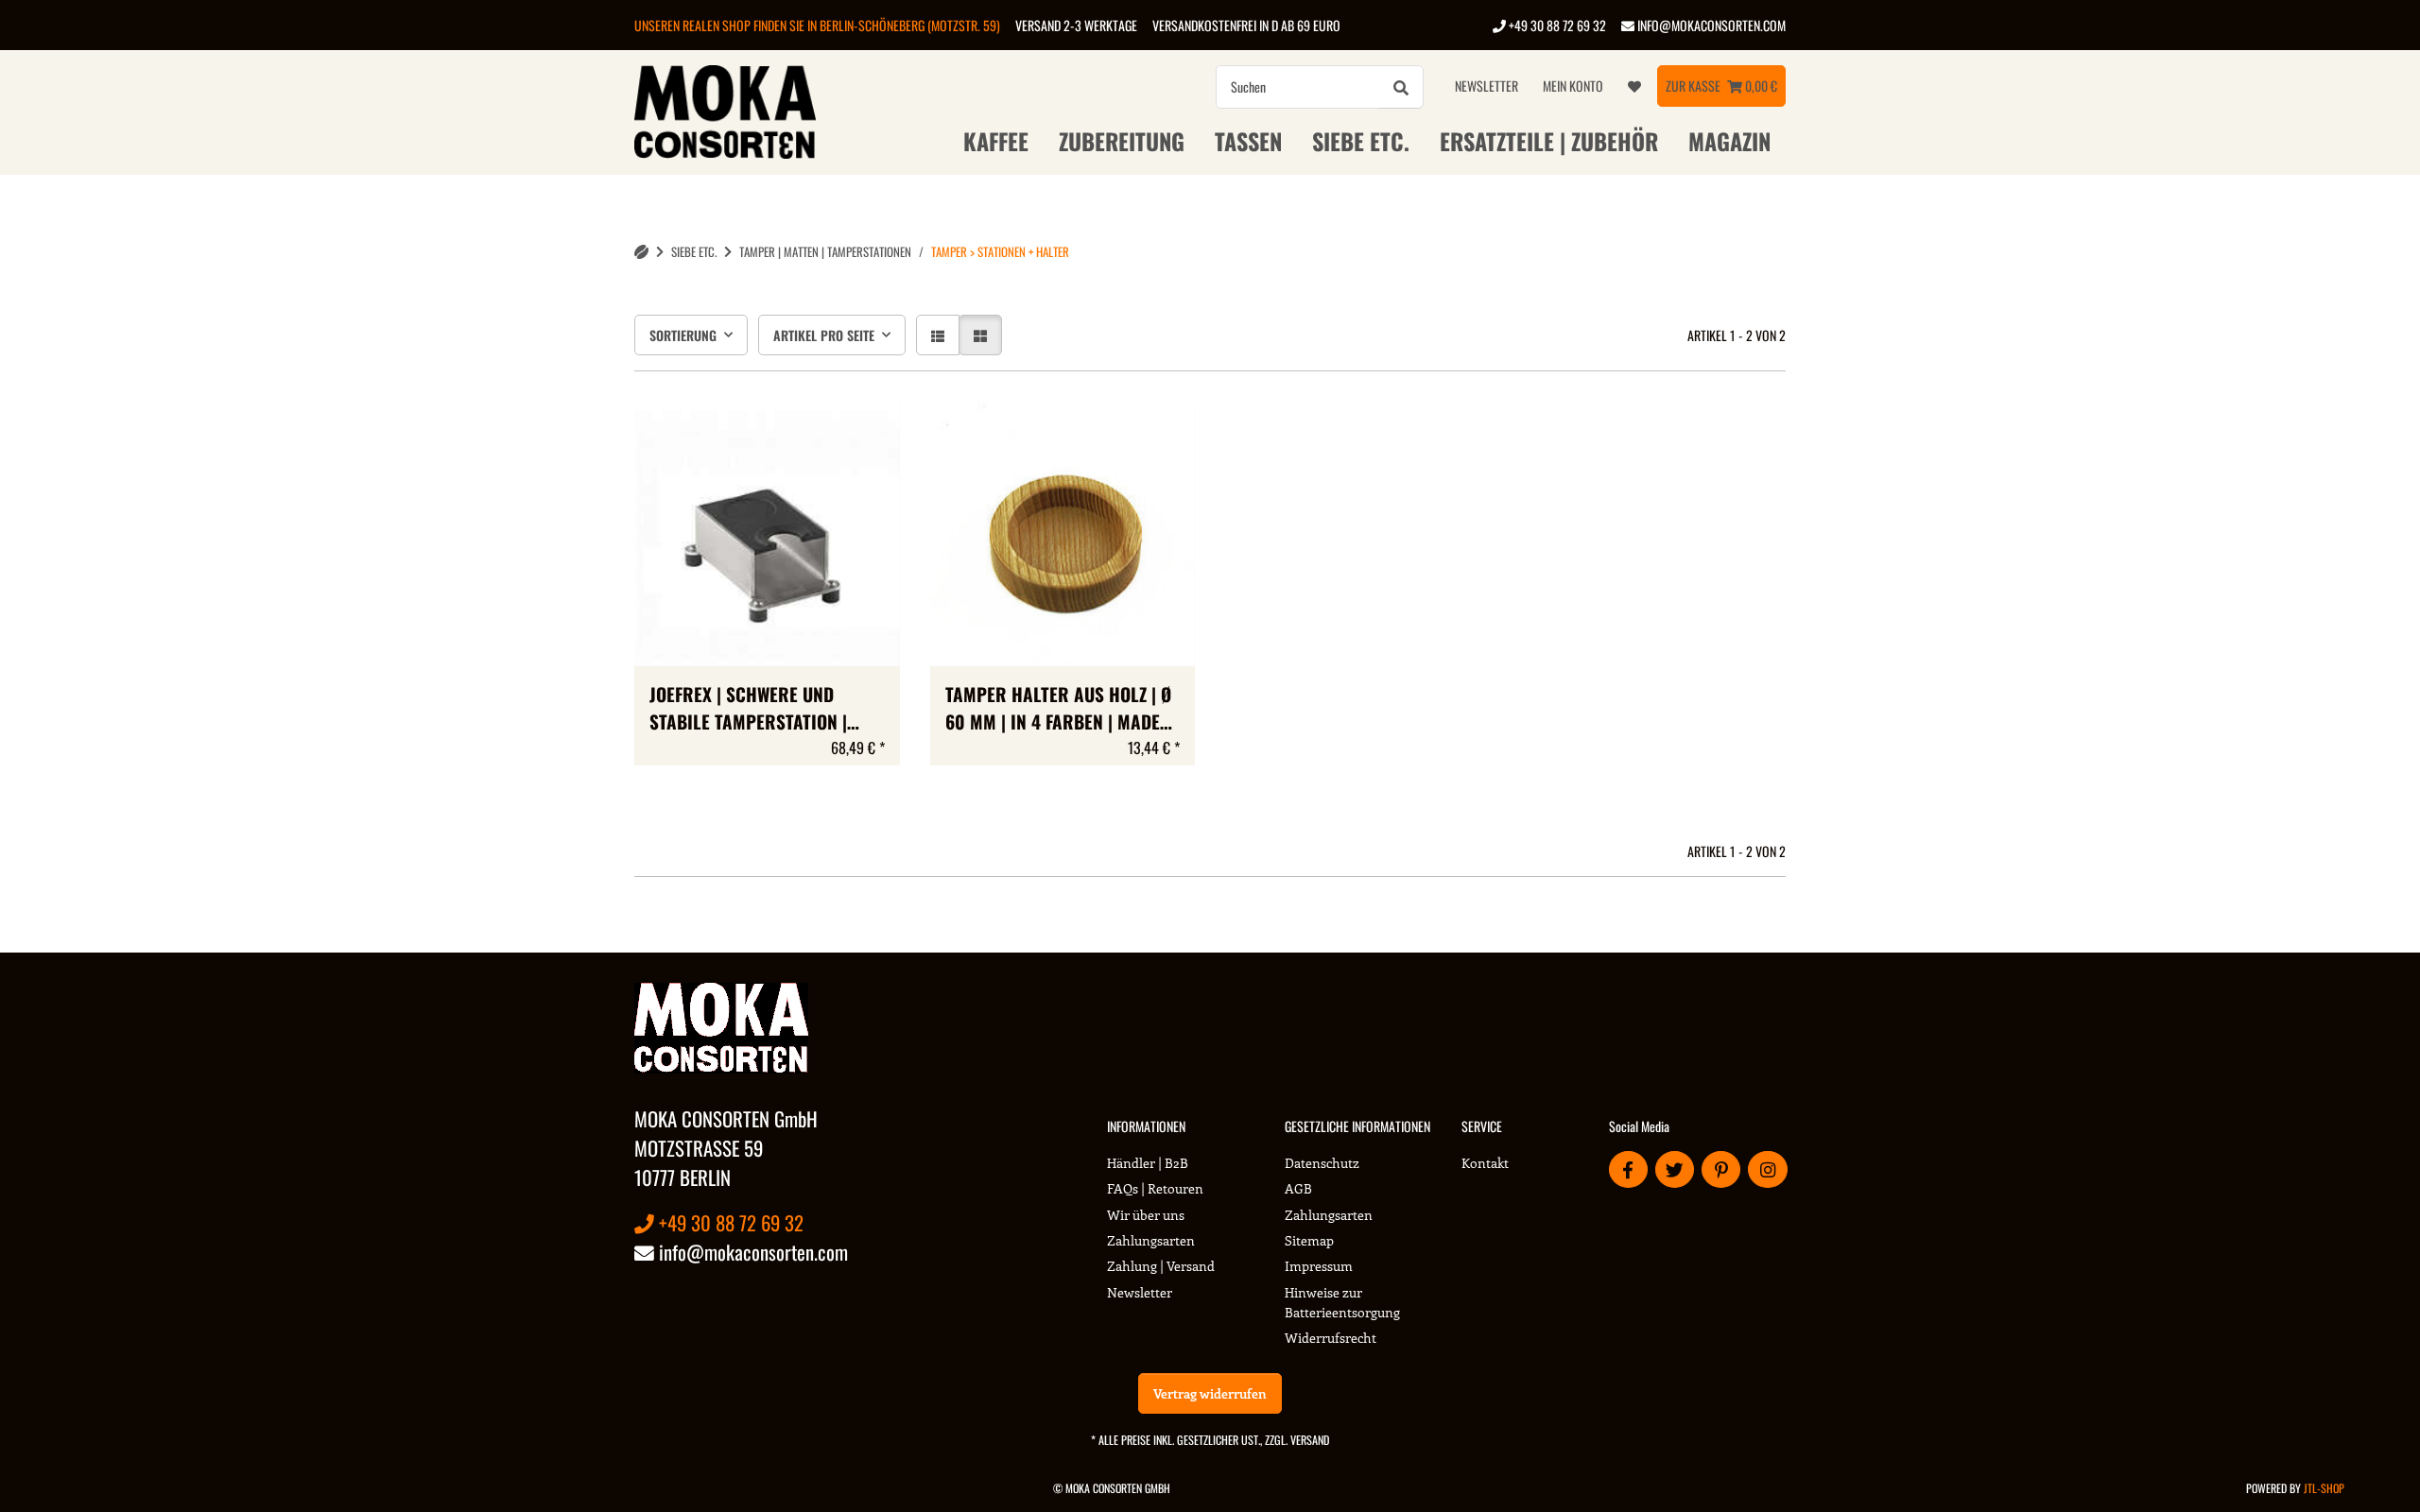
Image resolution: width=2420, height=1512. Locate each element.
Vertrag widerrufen (1210, 1393)
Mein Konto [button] (1573, 86)
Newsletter (1487, 86)
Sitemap (1309, 1240)
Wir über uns (1146, 1215)
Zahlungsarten (1151, 1240)
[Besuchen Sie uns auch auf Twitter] (1675, 1169)
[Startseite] (641, 252)
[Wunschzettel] (1634, 86)
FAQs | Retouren (1155, 1188)
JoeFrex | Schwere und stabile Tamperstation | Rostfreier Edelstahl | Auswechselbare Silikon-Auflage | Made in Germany (760, 709)
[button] (938, 335)
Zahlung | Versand (1161, 1266)
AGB (1298, 1188)
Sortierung (683, 335)
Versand (1310, 1440)
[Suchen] (1401, 87)
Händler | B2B (1148, 1163)
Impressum (1319, 1266)
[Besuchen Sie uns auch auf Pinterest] (1721, 1169)
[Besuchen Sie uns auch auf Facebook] (1628, 1169)
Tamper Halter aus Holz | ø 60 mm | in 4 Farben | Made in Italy (1058, 709)
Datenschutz (1322, 1163)
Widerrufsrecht (1331, 1338)
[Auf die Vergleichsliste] (819, 434)
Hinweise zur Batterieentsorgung (1342, 1302)
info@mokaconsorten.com (1710, 25)
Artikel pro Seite (824, 335)
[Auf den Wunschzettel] (868, 434)
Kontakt (1485, 1163)
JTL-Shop (2324, 1488)
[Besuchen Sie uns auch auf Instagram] (1767, 1169)
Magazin (1729, 141)
